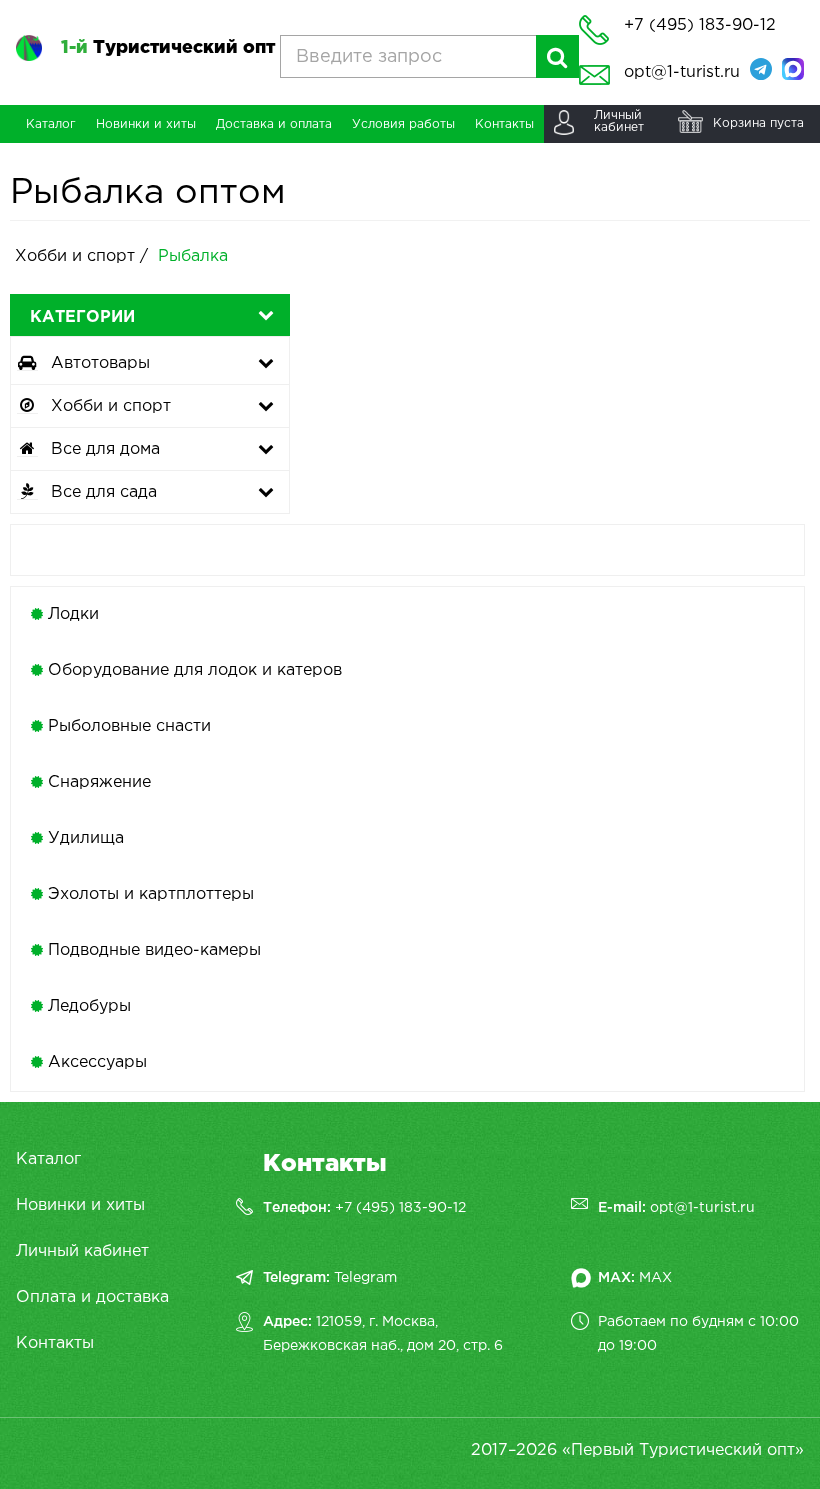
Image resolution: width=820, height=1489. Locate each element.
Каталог (48, 1159)
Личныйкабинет (619, 121)
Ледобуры (89, 1006)
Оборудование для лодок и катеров (195, 670)
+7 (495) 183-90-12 (400, 1208)
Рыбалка (193, 256)
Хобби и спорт (77, 256)
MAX (655, 1278)
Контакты (55, 1343)
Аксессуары (97, 1062)
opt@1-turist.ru (682, 72)
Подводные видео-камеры (154, 950)
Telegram (365, 1278)
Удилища (86, 838)
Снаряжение (99, 782)
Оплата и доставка (92, 1297)
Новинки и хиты (80, 1205)
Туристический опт (168, 48)
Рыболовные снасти (129, 726)
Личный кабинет (82, 1251)
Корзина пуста (758, 123)
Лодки (73, 614)
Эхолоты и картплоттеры (151, 894)
